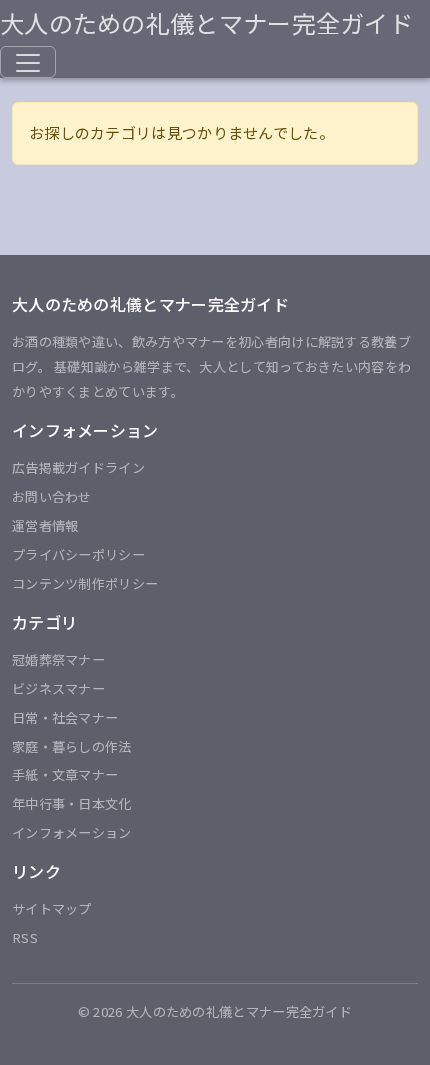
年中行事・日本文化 (72, 803)
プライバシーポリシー (78, 554)
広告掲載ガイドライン (78, 467)
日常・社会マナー (65, 717)
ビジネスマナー (58, 688)
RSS (25, 937)
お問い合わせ (52, 496)
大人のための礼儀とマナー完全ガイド (206, 22)
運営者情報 (45, 525)
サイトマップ (52, 908)
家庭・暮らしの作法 (72, 746)
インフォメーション (72, 832)
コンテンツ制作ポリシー (85, 583)
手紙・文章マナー (65, 774)
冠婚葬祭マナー (58, 659)
